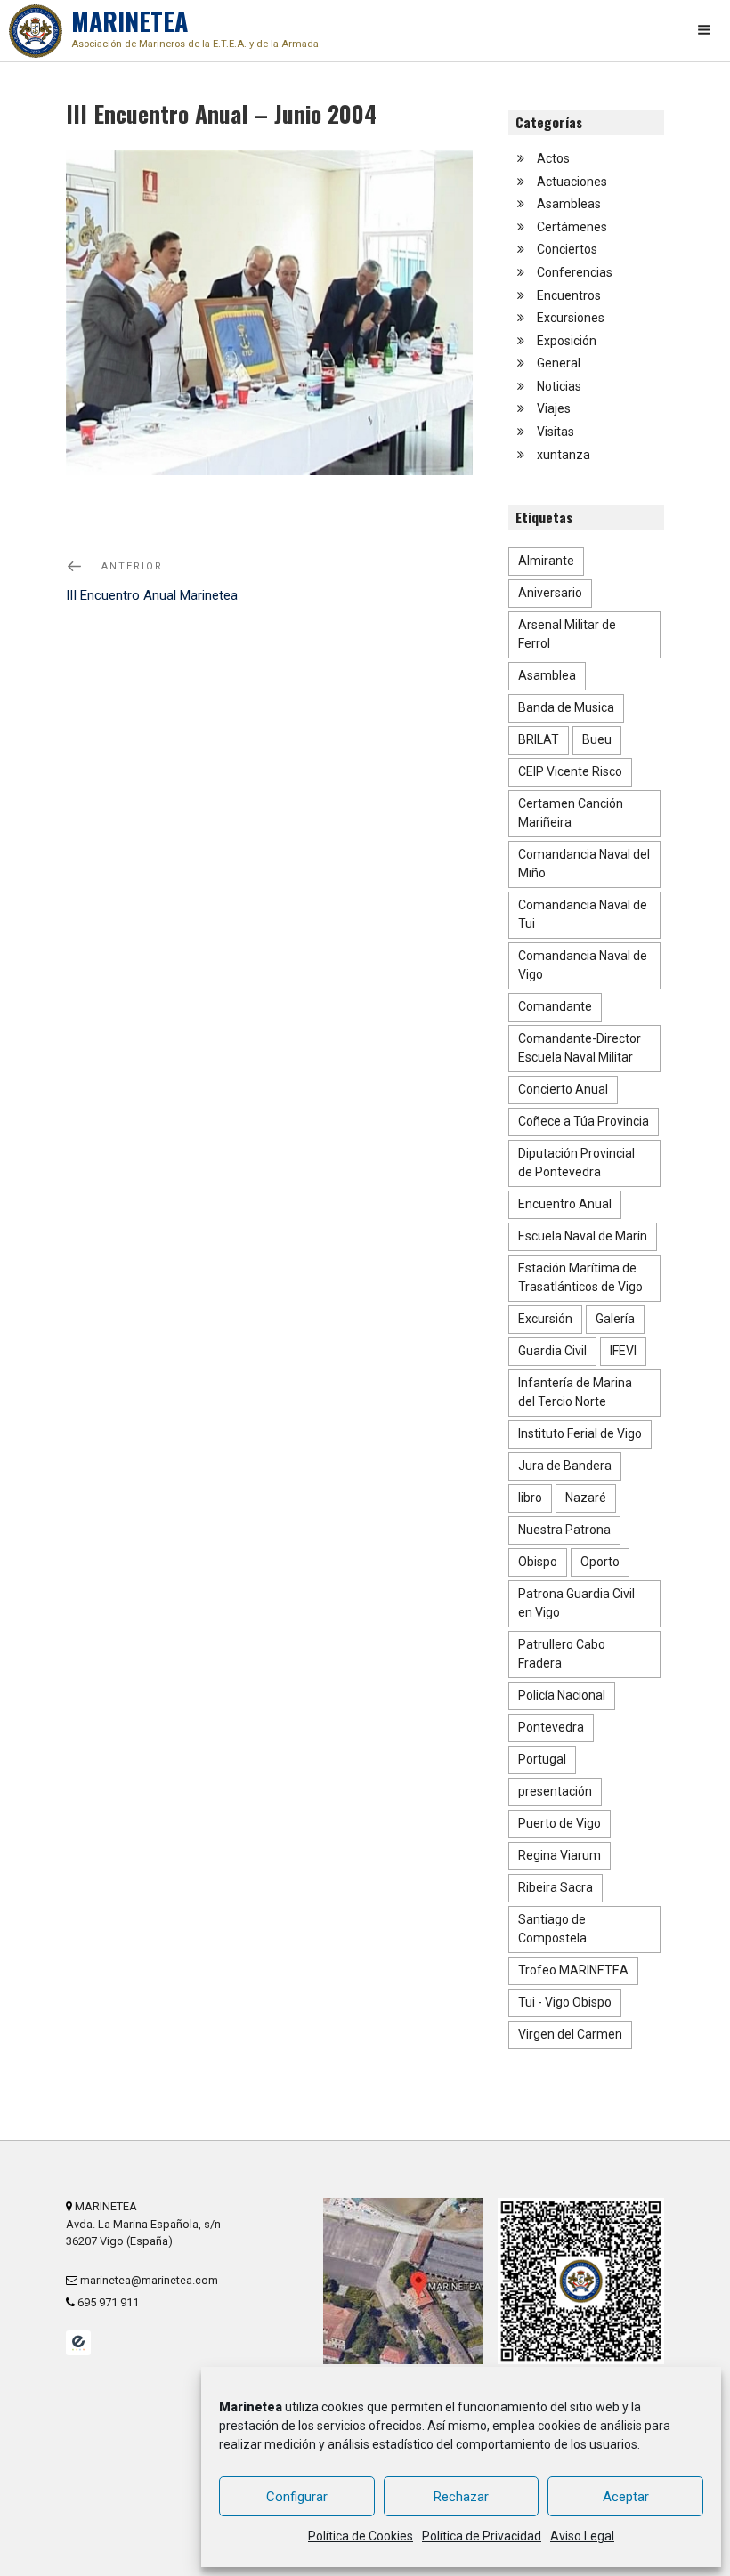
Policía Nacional (562, 1695)
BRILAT (539, 739)
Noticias (559, 386)
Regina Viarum (560, 1855)
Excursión (545, 1319)
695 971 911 (107, 2302)
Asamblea (547, 675)
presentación (555, 1791)
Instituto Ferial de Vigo (580, 1433)
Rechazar (461, 2497)
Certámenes (572, 227)
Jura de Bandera (565, 1466)
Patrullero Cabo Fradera (562, 1654)
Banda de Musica (566, 707)
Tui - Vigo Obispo (565, 2002)
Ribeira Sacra (556, 1887)
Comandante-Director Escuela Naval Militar (580, 1048)
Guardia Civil (552, 1351)
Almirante (546, 561)
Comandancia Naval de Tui (583, 914)
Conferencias (575, 272)
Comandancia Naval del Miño (584, 864)
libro (530, 1498)
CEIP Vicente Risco (570, 771)
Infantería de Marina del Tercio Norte (575, 1392)
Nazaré (586, 1498)
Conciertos (567, 249)
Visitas (556, 432)
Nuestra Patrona (564, 1530)
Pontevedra (551, 1727)
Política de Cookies (361, 2536)
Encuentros (569, 295)
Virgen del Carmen (570, 2034)
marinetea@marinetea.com (148, 2280)
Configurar (297, 2497)
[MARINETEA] (36, 31)
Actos (553, 158)
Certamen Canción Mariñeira (571, 813)
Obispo (538, 1562)
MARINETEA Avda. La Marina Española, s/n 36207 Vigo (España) (143, 2223)
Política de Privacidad (482, 2536)
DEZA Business (78, 2343)
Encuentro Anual (565, 1204)
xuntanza (564, 455)
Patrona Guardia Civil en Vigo (576, 1603)
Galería (615, 1319)
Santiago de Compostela (552, 1929)
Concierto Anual (563, 1089)
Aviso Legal (582, 2536)
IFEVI (623, 1351)
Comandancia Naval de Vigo (583, 965)
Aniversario (550, 593)
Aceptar (626, 2497)
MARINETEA (195, 26)
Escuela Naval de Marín (583, 1236)
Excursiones (571, 318)
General (559, 363)
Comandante (555, 1006)
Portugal (542, 1759)
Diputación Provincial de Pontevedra (576, 1163)
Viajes (554, 408)
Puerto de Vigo (560, 1823)
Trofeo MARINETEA (573, 1970)
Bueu (597, 739)
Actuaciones (572, 182)
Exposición (567, 341)
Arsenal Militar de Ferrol (567, 634)
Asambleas (569, 204)
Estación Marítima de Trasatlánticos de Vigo (580, 1277)
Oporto (600, 1562)
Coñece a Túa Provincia (584, 1121)
